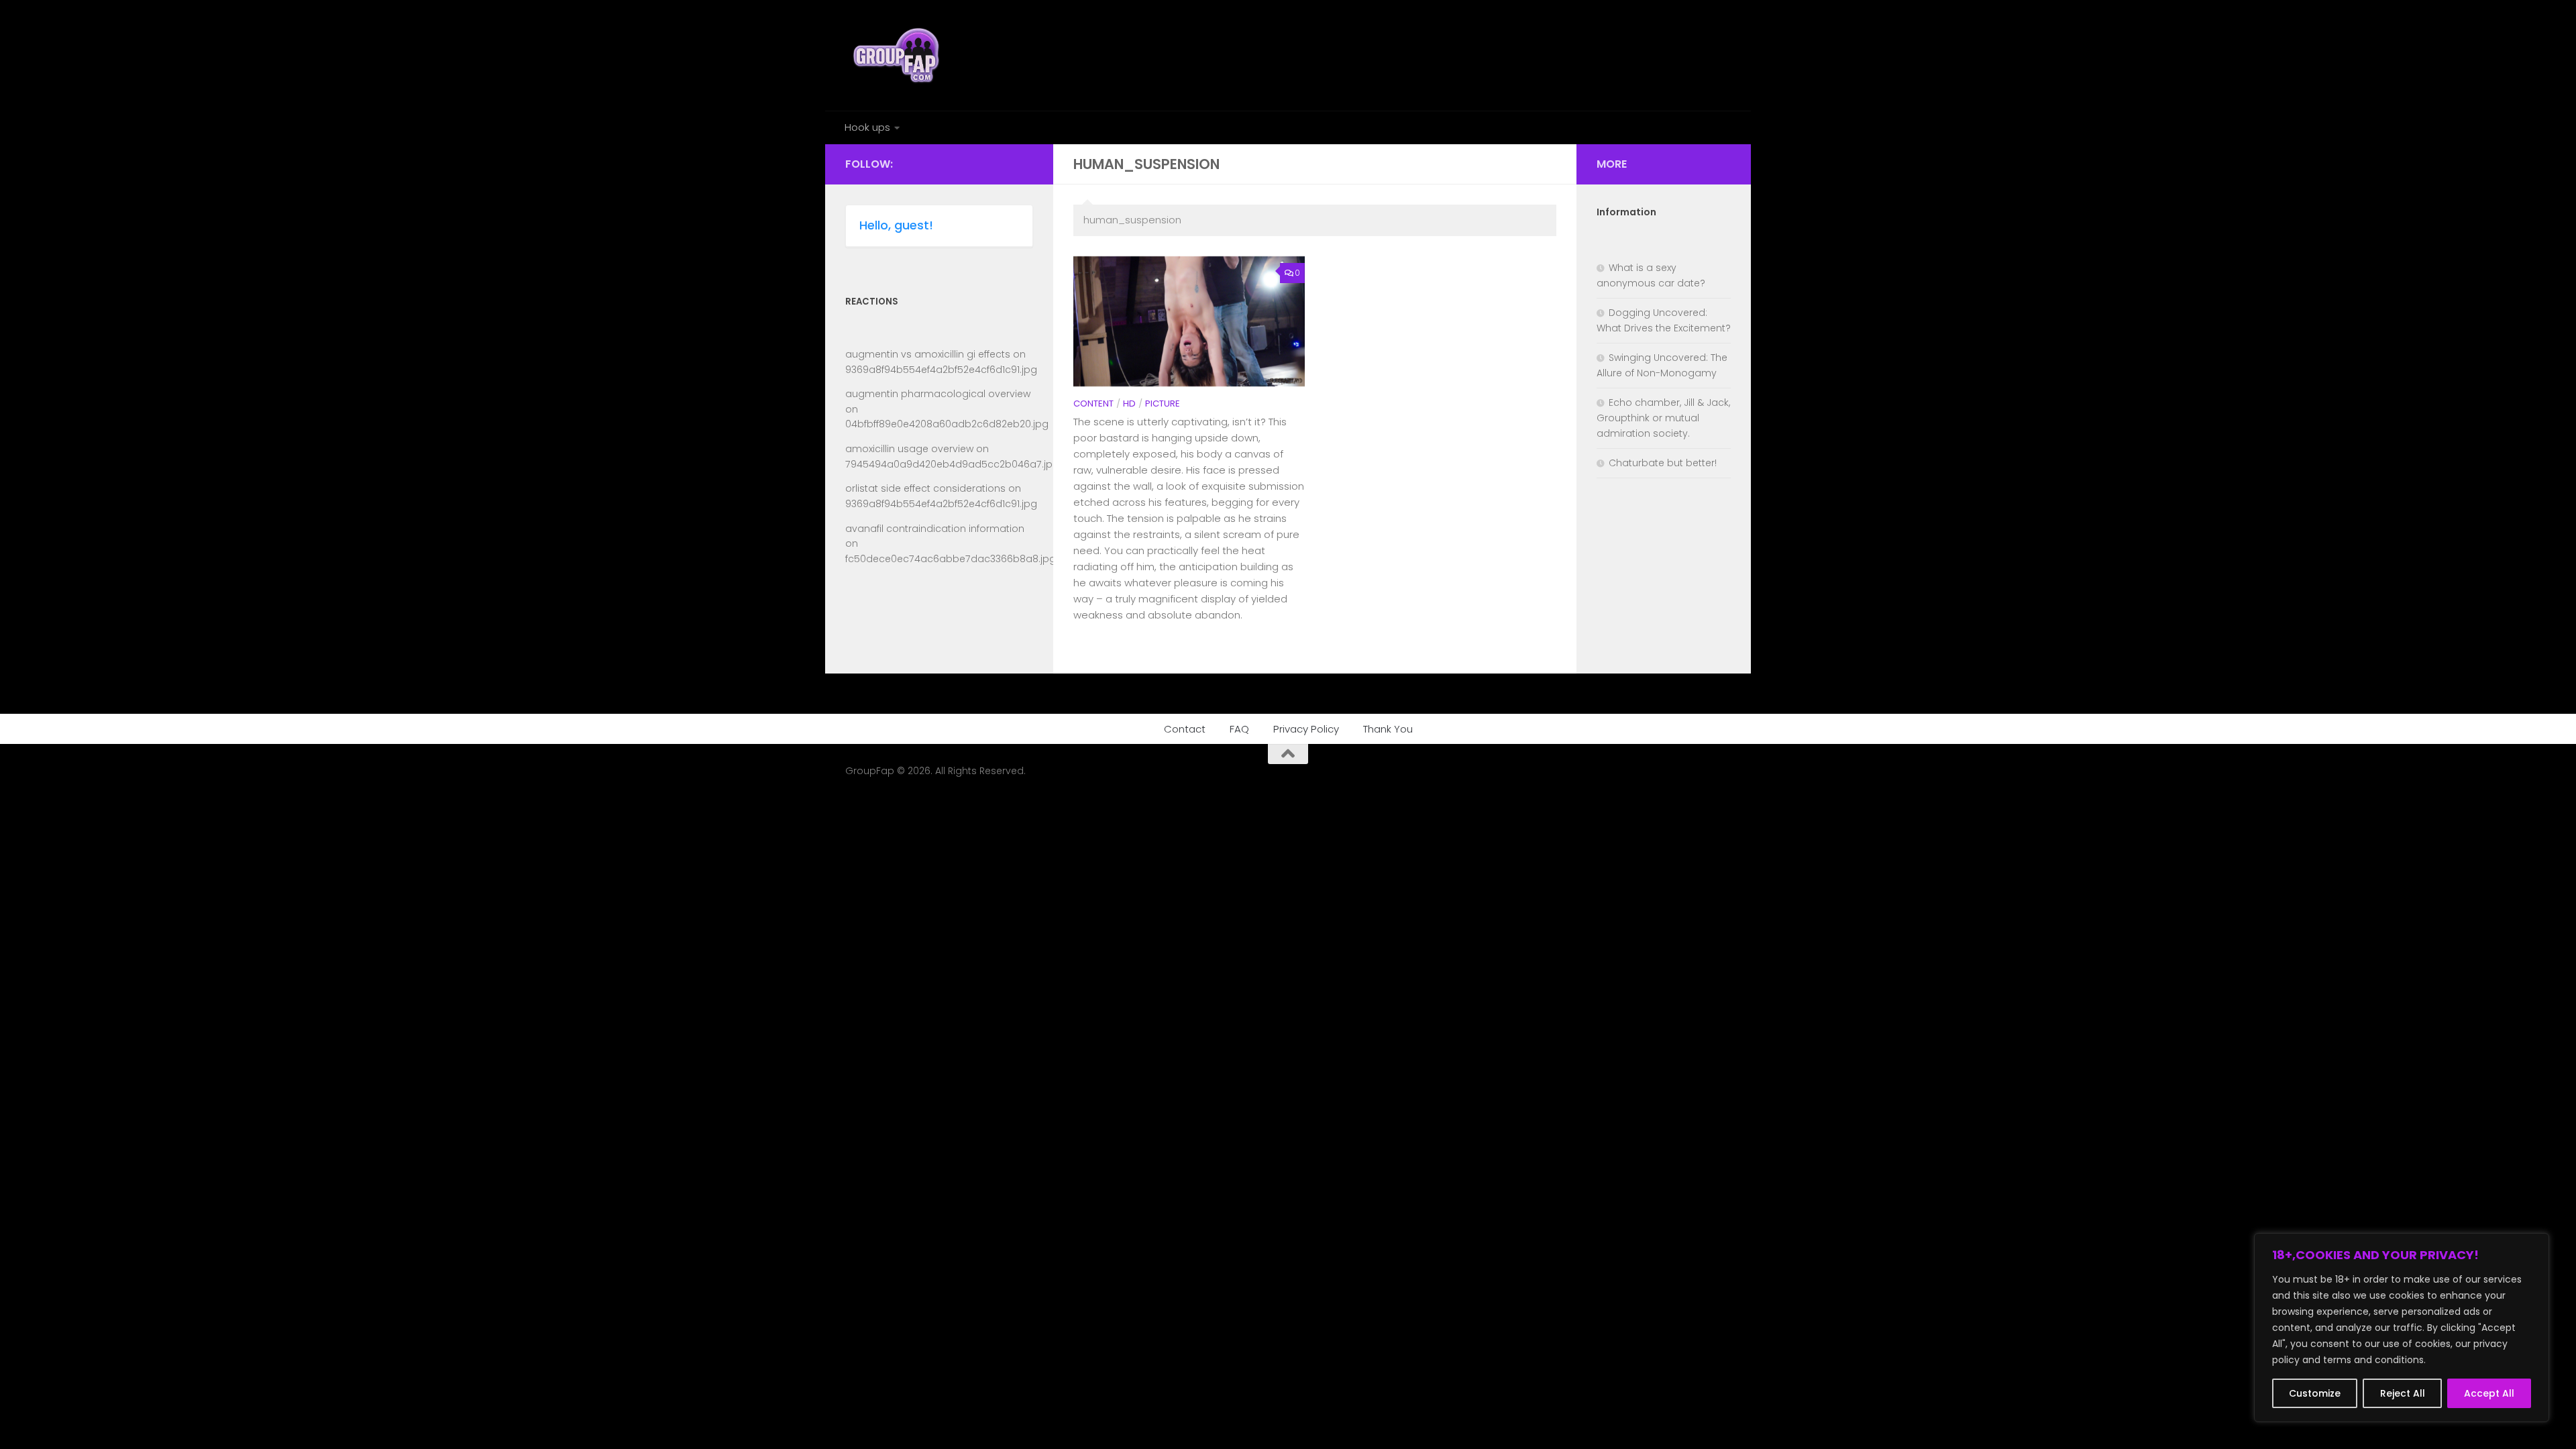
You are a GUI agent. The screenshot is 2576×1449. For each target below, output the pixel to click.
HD (1129, 404)
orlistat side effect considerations (925, 488)
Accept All (2489, 1393)
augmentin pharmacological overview (938, 394)
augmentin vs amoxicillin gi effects (928, 354)
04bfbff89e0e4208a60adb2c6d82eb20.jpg (947, 424)
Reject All (2403, 1393)
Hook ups (867, 127)
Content (1093, 404)
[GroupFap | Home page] (898, 55)
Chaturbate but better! (1663, 463)
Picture (1163, 404)
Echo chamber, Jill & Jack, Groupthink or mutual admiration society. (1663, 418)
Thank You (1388, 729)
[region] (2402, 1328)
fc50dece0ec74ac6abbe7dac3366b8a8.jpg (951, 559)
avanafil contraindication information (935, 529)
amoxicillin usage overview (909, 449)
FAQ (1239, 729)
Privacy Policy (1306, 729)
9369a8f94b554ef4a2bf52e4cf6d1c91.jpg (941, 370)
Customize (2315, 1393)
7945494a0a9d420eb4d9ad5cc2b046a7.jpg (952, 464)
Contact (1185, 729)
